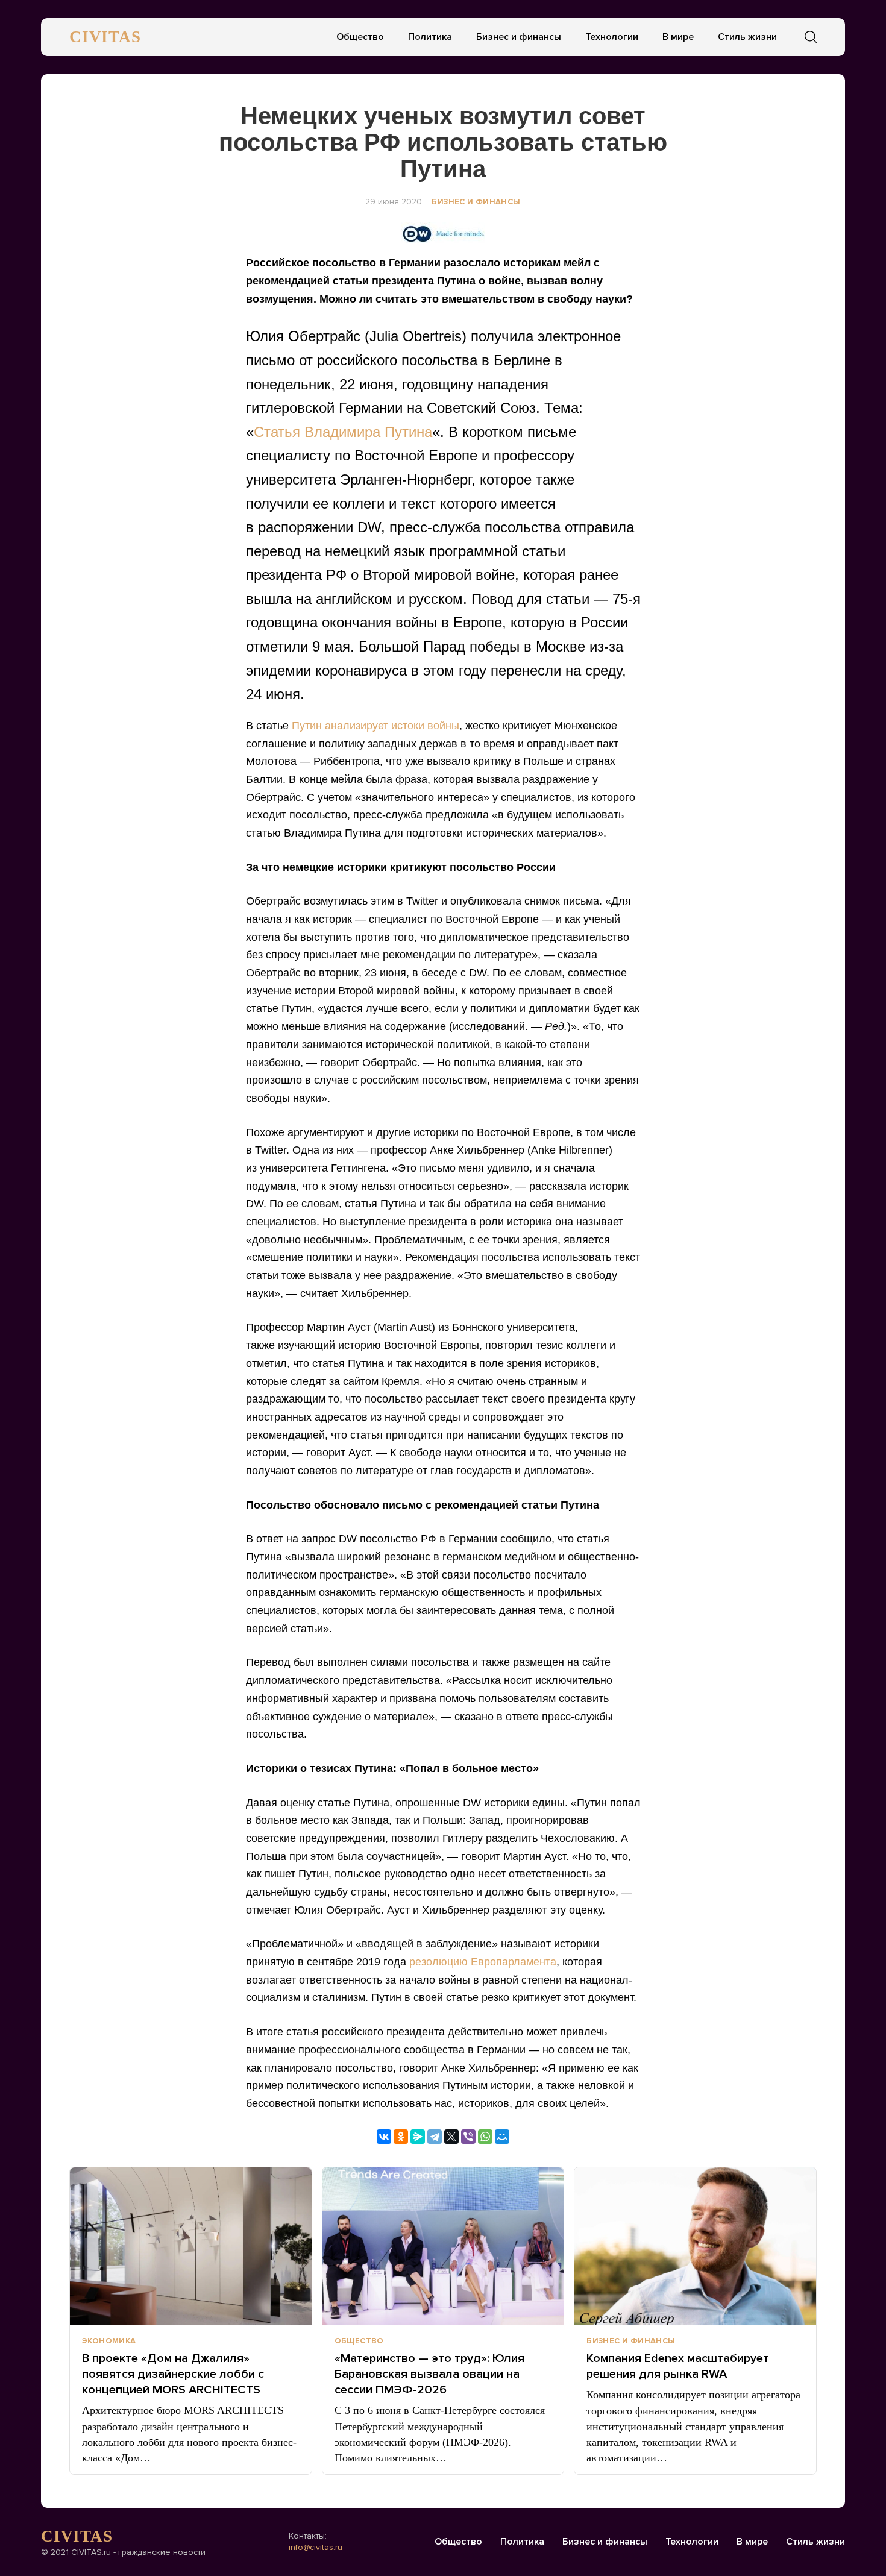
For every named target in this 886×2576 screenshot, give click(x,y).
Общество (360, 37)
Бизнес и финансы (519, 37)
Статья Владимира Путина (343, 432)
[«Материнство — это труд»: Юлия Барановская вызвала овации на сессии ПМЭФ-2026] (443, 2246)
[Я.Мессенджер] (418, 2137)
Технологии (612, 37)
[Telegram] (435, 2137)
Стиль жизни (747, 37)
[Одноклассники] (401, 2137)
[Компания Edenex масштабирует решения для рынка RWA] (695, 2246)
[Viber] (468, 2137)
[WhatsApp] (485, 2137)
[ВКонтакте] (384, 2137)
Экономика (109, 2341)
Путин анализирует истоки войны (375, 726)
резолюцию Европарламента (483, 1962)
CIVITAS (105, 37)
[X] (451, 2137)
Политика (430, 37)
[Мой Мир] (502, 2137)
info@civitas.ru (316, 2547)
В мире (678, 37)
